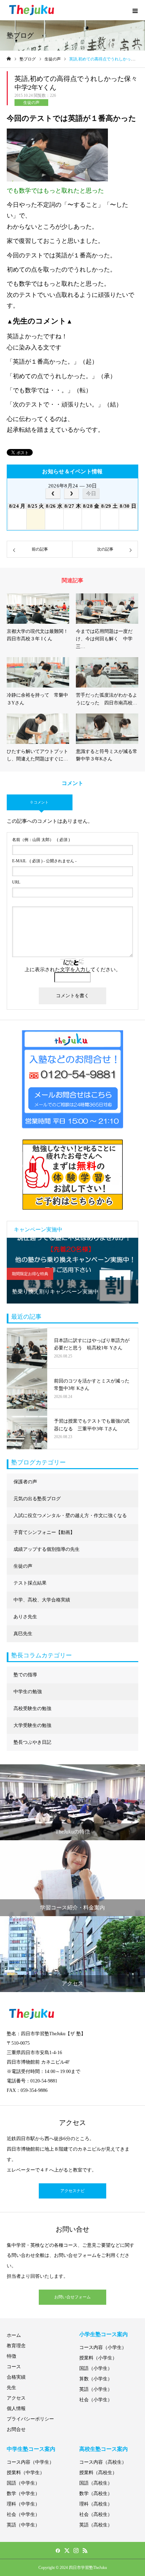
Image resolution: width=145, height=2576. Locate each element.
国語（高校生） (96, 2483)
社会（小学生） (96, 2400)
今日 (91, 493)
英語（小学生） (96, 2389)
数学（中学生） (23, 2494)
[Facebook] (58, 2550)
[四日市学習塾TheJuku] (32, 10)
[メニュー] (135, 10)
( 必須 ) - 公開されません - (44, 861)
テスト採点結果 (30, 1583)
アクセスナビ (72, 2191)
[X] (67, 2550)
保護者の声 (25, 1482)
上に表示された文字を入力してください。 (73, 970)
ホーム (14, 2335)
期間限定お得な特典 (30, 1274)
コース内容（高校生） (103, 2462)
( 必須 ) (41, 840)
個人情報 (16, 2409)
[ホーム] (9, 59)
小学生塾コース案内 (104, 2334)
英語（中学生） (23, 2525)
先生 (11, 2388)
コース (14, 2367)
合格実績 (16, 2377)
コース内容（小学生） (103, 2347)
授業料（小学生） (98, 2358)
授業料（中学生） (26, 2473)
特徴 (11, 2356)
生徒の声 (31, 103)
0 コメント (40, 802)
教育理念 (16, 2346)
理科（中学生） (23, 2504)
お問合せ (16, 2429)
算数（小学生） (96, 2379)
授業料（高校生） (98, 2473)
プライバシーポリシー (30, 2419)
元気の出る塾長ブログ (37, 1499)
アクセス (16, 2398)
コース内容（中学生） (30, 2462)
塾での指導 (25, 1675)
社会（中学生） (23, 2514)
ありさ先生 (25, 1617)
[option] (72, 1271)
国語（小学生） (96, 2368)
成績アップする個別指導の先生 (47, 1549)
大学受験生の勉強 (32, 1725)
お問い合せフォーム (72, 2297)
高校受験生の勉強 (32, 1709)
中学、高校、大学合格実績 (42, 1600)
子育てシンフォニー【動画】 (44, 1532)
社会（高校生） (96, 2514)
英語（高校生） (96, 2525)
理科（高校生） (96, 2504)
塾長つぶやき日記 (32, 1742)
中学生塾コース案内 (31, 2449)
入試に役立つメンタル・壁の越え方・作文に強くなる (70, 1516)
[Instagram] (76, 2550)
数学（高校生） (96, 2494)
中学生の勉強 (28, 1692)
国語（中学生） (23, 2483)
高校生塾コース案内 (104, 2449)
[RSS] (85, 2550)
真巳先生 (23, 1634)
